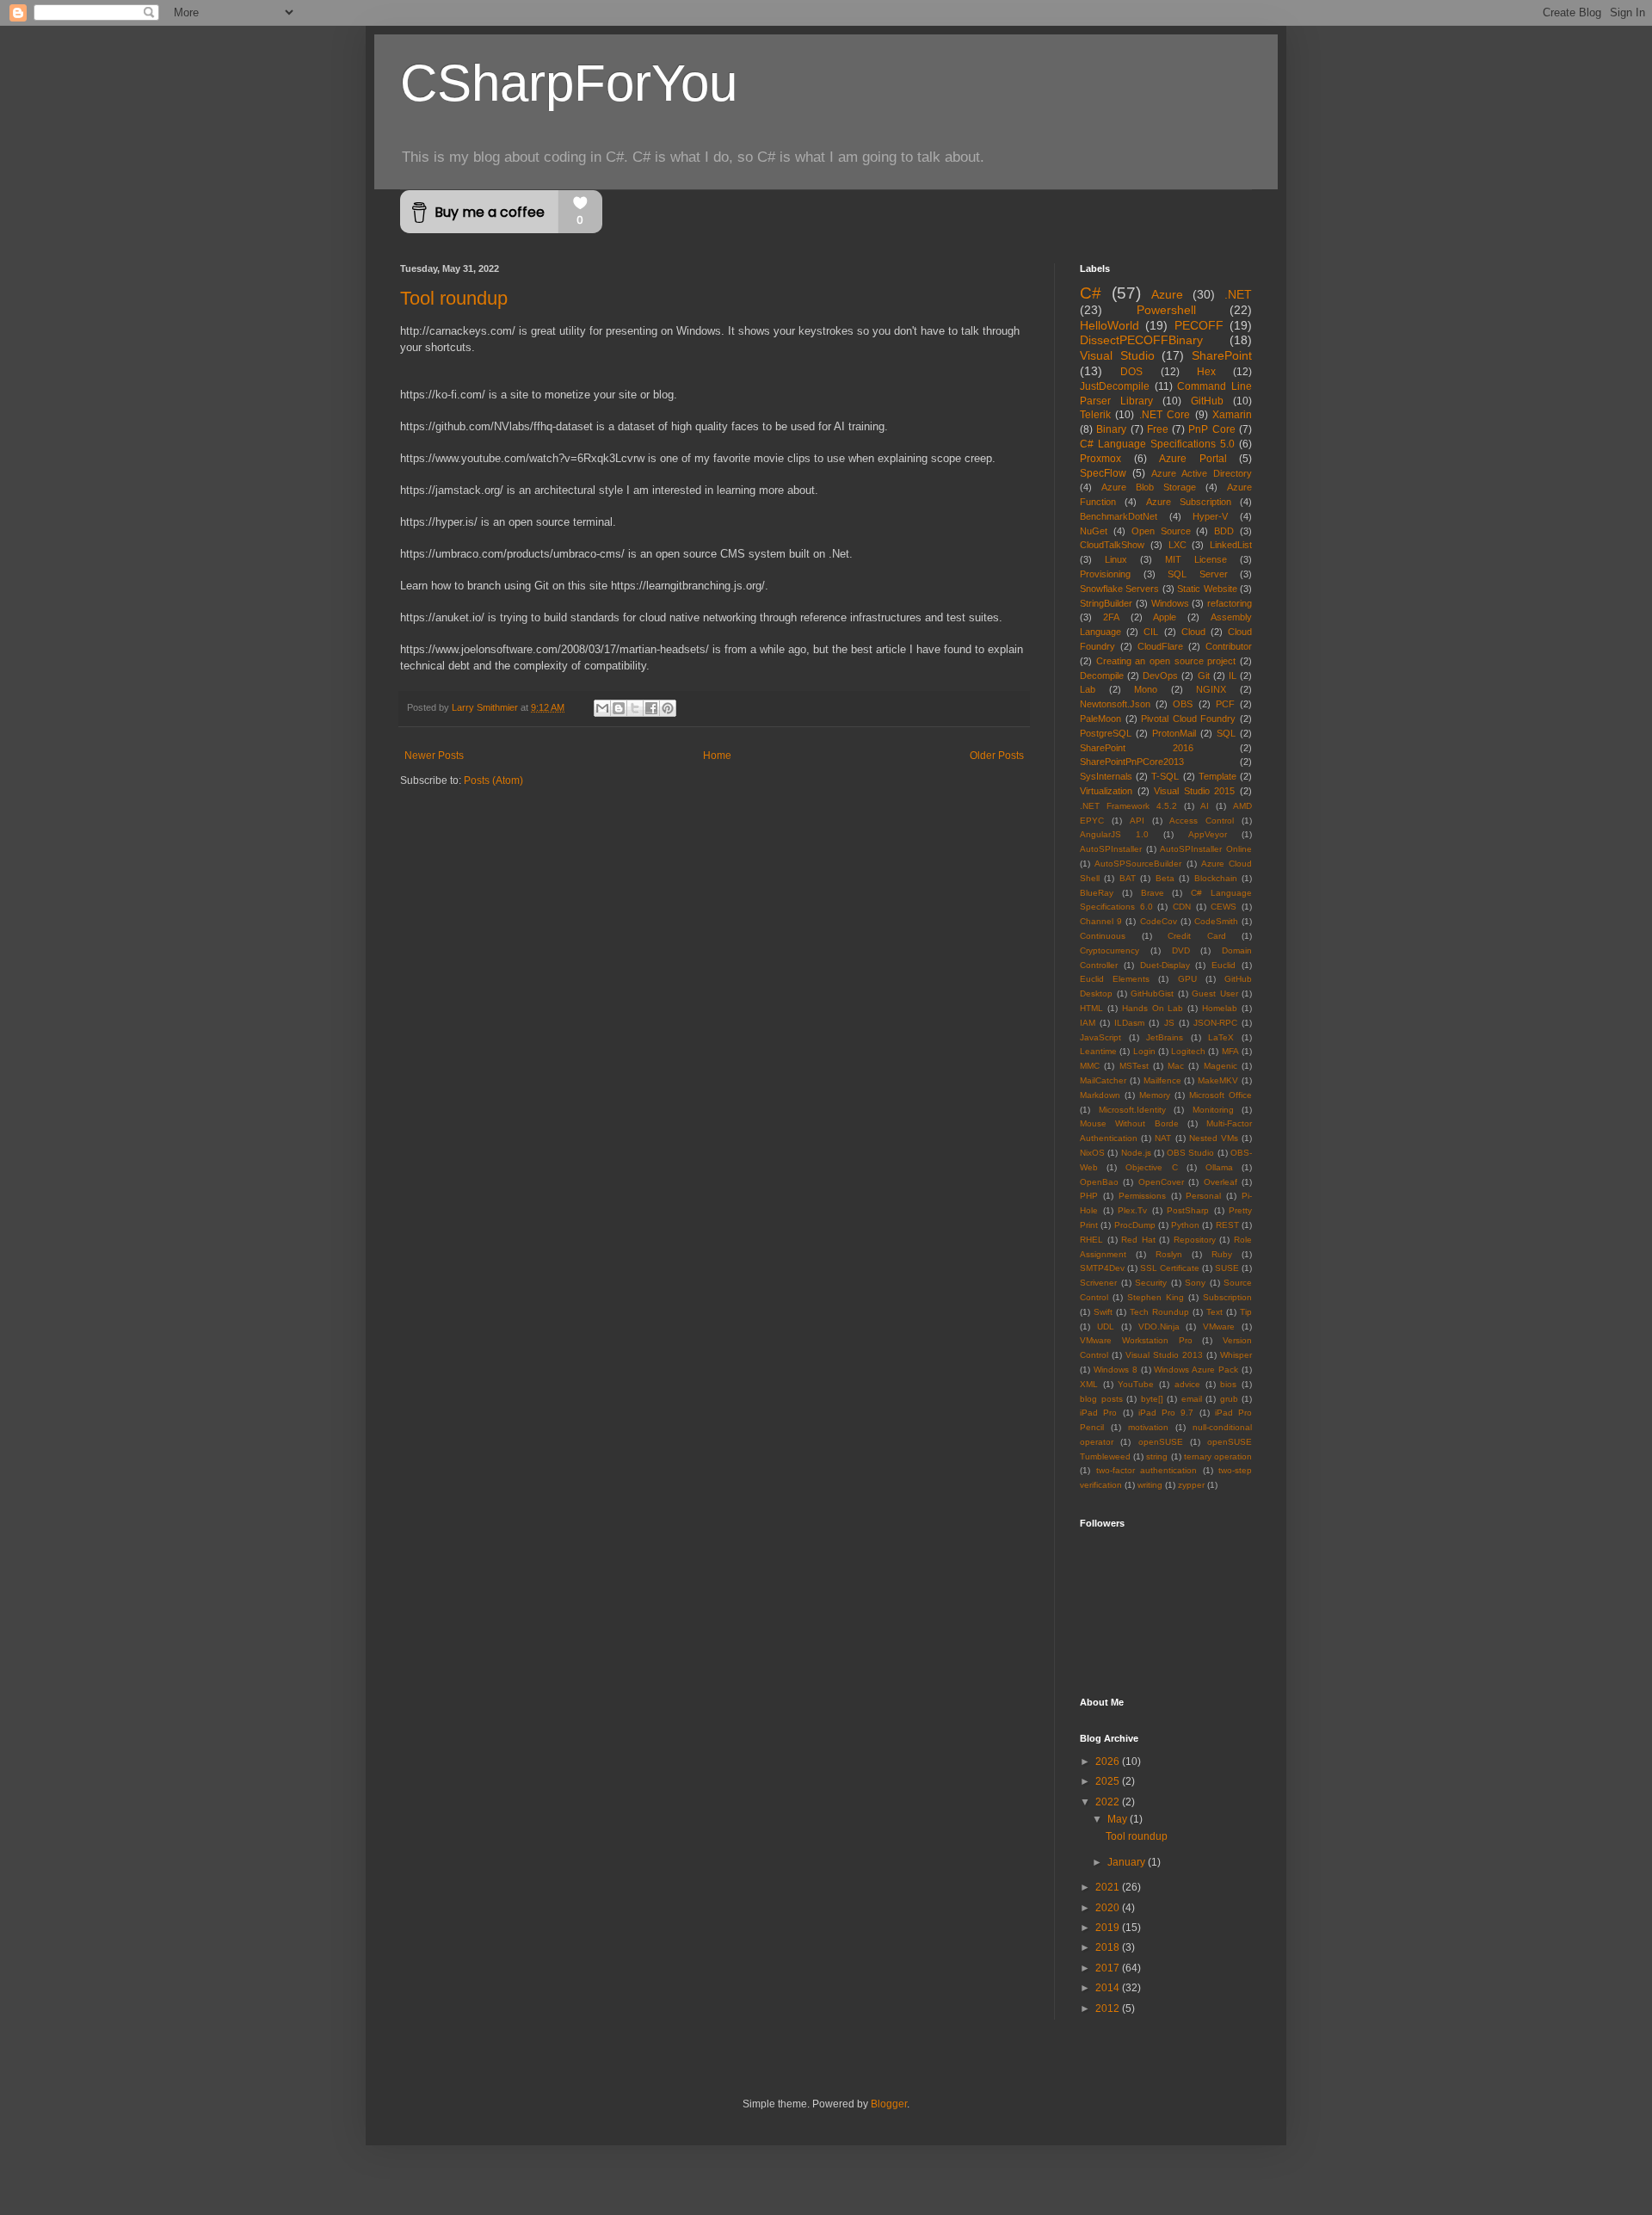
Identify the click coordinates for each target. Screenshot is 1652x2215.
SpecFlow (1103, 473)
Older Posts (997, 756)
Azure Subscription (1189, 502)
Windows (1170, 603)
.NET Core (1165, 415)
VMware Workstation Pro (1136, 1340)
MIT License (1196, 559)
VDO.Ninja (1159, 1327)
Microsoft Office (1221, 1095)
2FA (1111, 617)
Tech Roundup (1159, 1312)
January (1128, 1862)
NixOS (1092, 1153)
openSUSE (1161, 1442)
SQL (1226, 733)
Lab (1088, 689)
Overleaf (1221, 1182)
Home (717, 756)
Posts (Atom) (493, 780)
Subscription (1227, 1297)
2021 (1109, 1887)
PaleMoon (1100, 719)
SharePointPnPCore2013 (1132, 762)
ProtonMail (1174, 733)
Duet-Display (1165, 965)
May (1119, 1819)
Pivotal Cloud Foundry (1188, 719)
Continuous (1103, 936)
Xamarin (1232, 415)
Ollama (1219, 1167)
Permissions (1142, 1196)
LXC (1177, 545)
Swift (1103, 1312)
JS (1169, 1023)
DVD (1181, 950)
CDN (1182, 907)
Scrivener (1098, 1283)
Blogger (889, 2104)
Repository (1195, 1240)
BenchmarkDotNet (1119, 516)
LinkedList (1231, 545)
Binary (1111, 429)
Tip (1246, 1312)
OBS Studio (1190, 1153)
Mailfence (1162, 1080)
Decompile (1102, 676)
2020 (1109, 1908)
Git (1204, 676)
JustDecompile (1115, 386)
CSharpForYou (569, 83)
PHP (1089, 1196)
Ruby (1222, 1254)
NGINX (1211, 689)
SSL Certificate (1170, 1268)
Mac (1176, 1066)
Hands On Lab (1153, 1008)
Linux (1116, 559)
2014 (1109, 1988)
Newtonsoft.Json (1115, 704)
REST (1227, 1225)
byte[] (1152, 1399)
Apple (1165, 617)
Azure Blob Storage (1149, 487)
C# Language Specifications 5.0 (1157, 444)
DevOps (1160, 676)
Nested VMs (1214, 1138)
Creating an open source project (1166, 661)
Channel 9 (1101, 921)
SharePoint (1222, 355)
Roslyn (1169, 1254)
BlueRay (1097, 893)
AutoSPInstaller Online (1206, 849)
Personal (1203, 1196)
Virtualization (1106, 791)
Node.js (1136, 1153)
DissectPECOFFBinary (1141, 340)
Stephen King (1156, 1297)
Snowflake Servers (1119, 589)
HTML (1091, 1008)
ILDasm (1129, 1023)
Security (1151, 1283)
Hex (1206, 372)
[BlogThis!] (619, 708)
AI (1205, 806)
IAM (1088, 1023)
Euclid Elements (1115, 979)
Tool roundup (454, 298)
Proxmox (1100, 459)
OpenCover (1161, 1182)
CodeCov (1159, 921)
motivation (1148, 1427)
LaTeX (1221, 1037)
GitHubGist (1152, 993)
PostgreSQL (1106, 733)
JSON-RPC (1215, 1023)
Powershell (1166, 310)
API (1137, 821)
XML (1089, 1384)
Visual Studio (1117, 355)
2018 (1109, 1947)
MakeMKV (1218, 1080)
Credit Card (1197, 936)
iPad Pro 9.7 (1166, 1413)
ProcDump (1135, 1225)
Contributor (1229, 646)
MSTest (1134, 1066)
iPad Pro (1098, 1413)
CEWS (1224, 907)
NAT (1163, 1138)
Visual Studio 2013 (1164, 1355)
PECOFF (1199, 325)
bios (1228, 1384)
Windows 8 (1116, 1370)
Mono (1146, 689)
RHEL (1091, 1240)
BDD (1224, 531)
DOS (1131, 372)
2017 (1109, 1968)
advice (1187, 1384)
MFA (1230, 1051)
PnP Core (1211, 429)
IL (1233, 676)
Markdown (1100, 1095)
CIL (1151, 632)
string (1157, 1456)
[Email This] (602, 708)
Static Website (1207, 589)
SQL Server (1198, 574)
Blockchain (1216, 878)
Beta (1165, 878)
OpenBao (1099, 1182)
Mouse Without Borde (1129, 1123)
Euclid (1224, 965)
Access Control (1202, 821)
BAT (1128, 878)
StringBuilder (1106, 603)
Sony (1195, 1283)
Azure (1167, 294)
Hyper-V (1210, 516)
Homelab (1220, 1008)
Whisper (1236, 1355)
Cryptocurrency (1110, 950)
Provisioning (1105, 574)
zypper (1191, 1485)
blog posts (1101, 1399)
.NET (1238, 294)
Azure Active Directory (1202, 473)
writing (1150, 1485)
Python (1185, 1225)
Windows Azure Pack (1196, 1370)
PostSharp (1188, 1210)
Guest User (1215, 993)
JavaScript (1100, 1037)
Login (1144, 1051)
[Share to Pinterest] (668, 708)
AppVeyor (1208, 834)
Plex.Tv (1132, 1210)
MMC (1090, 1066)
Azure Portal (1193, 459)
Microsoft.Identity (1132, 1110)
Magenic (1221, 1066)
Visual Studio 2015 (1194, 791)
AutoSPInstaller (1111, 849)
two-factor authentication (1147, 1470)
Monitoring (1213, 1110)
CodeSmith (1216, 921)
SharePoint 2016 (1137, 748)
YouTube (1136, 1384)
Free (1158, 429)
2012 (1109, 2008)
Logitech (1188, 1051)
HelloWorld (1110, 325)
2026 (1109, 1762)
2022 (1109, 1802)
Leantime (1098, 1051)
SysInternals (1106, 776)
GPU (1187, 979)
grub (1229, 1399)
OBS (1183, 704)
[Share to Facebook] (651, 708)
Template (1217, 776)
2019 (1109, 1928)
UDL (1106, 1327)
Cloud (1193, 632)
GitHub (1207, 401)
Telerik (1095, 415)
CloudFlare (1160, 646)
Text (1214, 1312)
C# (1091, 293)
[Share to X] (635, 708)
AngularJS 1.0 (1114, 834)
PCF (1225, 704)
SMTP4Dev (1102, 1268)
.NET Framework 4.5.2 (1128, 806)
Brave (1153, 893)
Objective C (1151, 1167)
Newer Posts (434, 756)
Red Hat (1138, 1240)
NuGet (1094, 531)
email (1192, 1399)
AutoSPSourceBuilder (1138, 864)
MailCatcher (1103, 1080)
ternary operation (1218, 1456)
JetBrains (1165, 1037)
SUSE (1227, 1268)
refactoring (1230, 603)
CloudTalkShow (1112, 545)
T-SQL (1165, 776)
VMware (1219, 1327)
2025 (1109, 1781)
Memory (1155, 1095)
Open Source (1161, 531)
